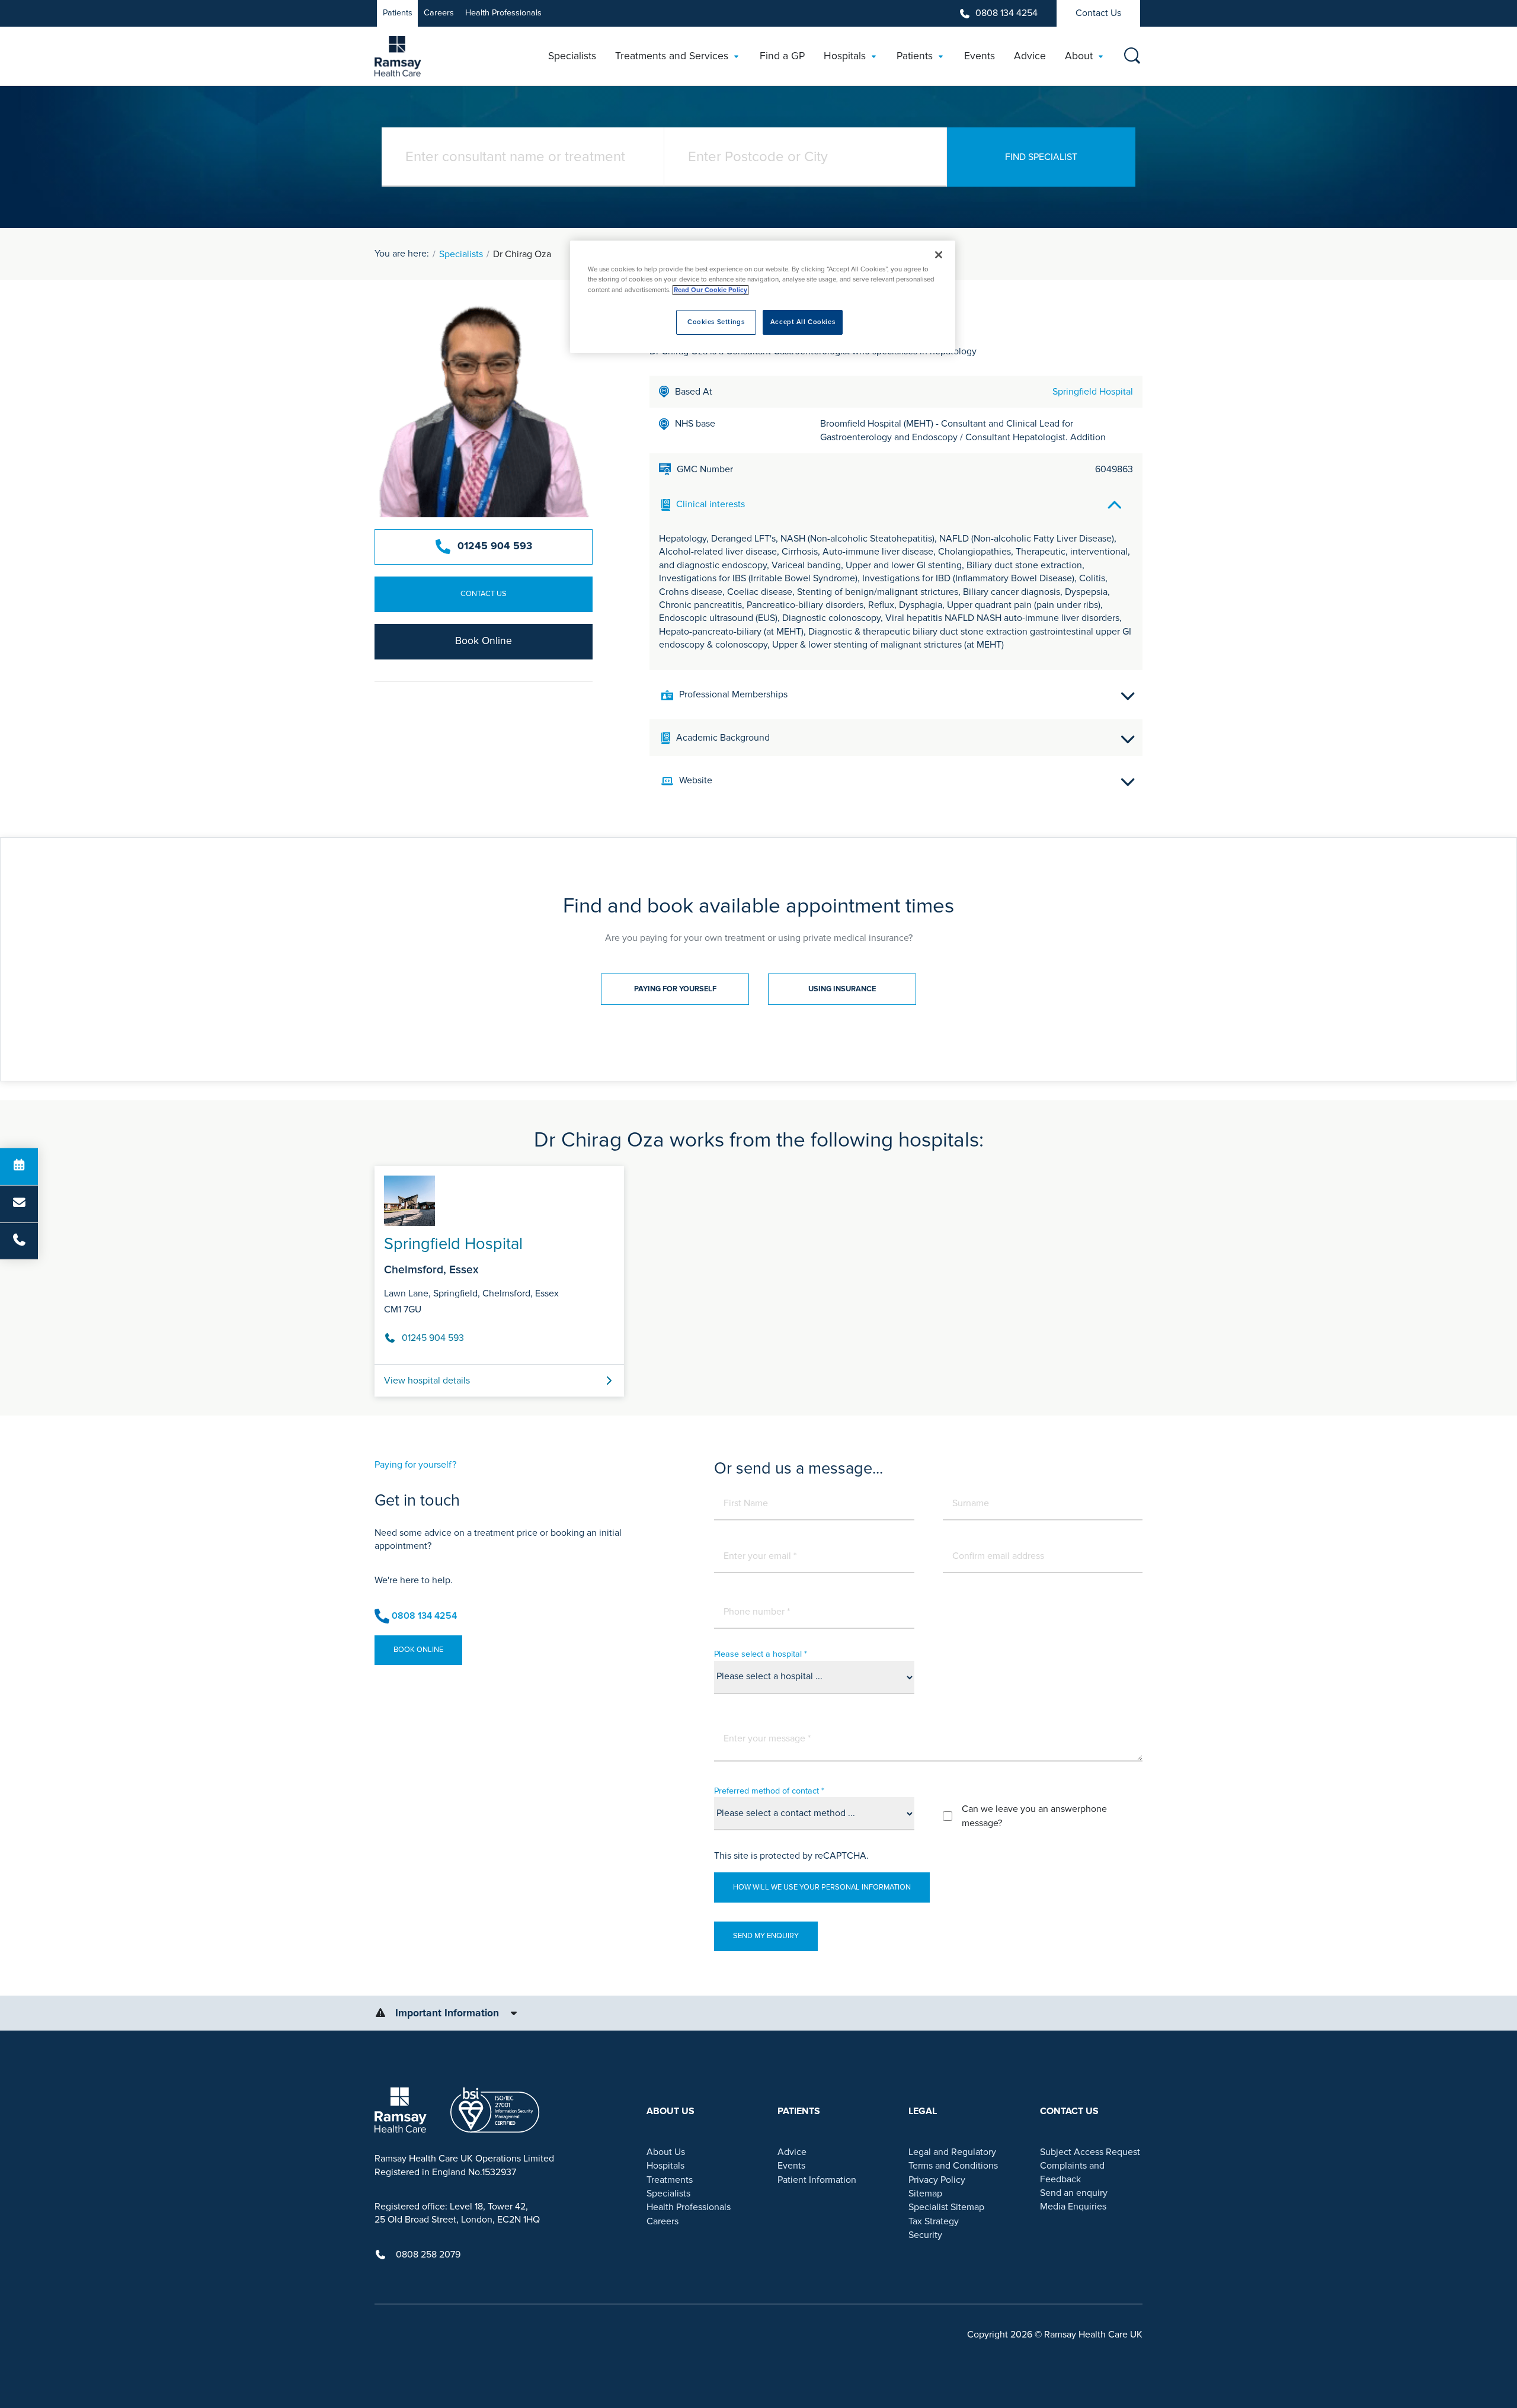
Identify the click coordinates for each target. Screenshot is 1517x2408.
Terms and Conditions (953, 2166)
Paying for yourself (675, 989)
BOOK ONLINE (418, 1650)
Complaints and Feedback (1072, 2172)
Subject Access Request (1090, 2152)
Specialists (461, 254)
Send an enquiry (1074, 2193)
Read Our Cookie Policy (711, 290)
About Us (666, 2152)
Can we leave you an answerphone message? (1034, 1816)
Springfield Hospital (1093, 392)
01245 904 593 (495, 546)
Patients (398, 13)
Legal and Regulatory (952, 2152)
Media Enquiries (1073, 2207)
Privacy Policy (937, 2180)
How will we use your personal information (822, 1887)
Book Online (484, 641)
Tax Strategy (934, 2221)
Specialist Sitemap (946, 2207)
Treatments (670, 2180)
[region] (763, 297)
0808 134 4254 (1006, 13)
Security (925, 2235)
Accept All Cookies (803, 322)
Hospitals (665, 2166)
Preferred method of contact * (769, 1791)
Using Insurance (842, 989)
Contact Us (1098, 13)
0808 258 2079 (428, 2255)
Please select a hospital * (761, 1654)
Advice (792, 2152)
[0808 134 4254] (19, 1241)
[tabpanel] (758, 1277)
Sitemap (925, 2194)
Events (791, 2166)
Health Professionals (503, 13)
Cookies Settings (716, 322)
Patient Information (817, 2180)
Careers (439, 13)
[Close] (939, 255)
